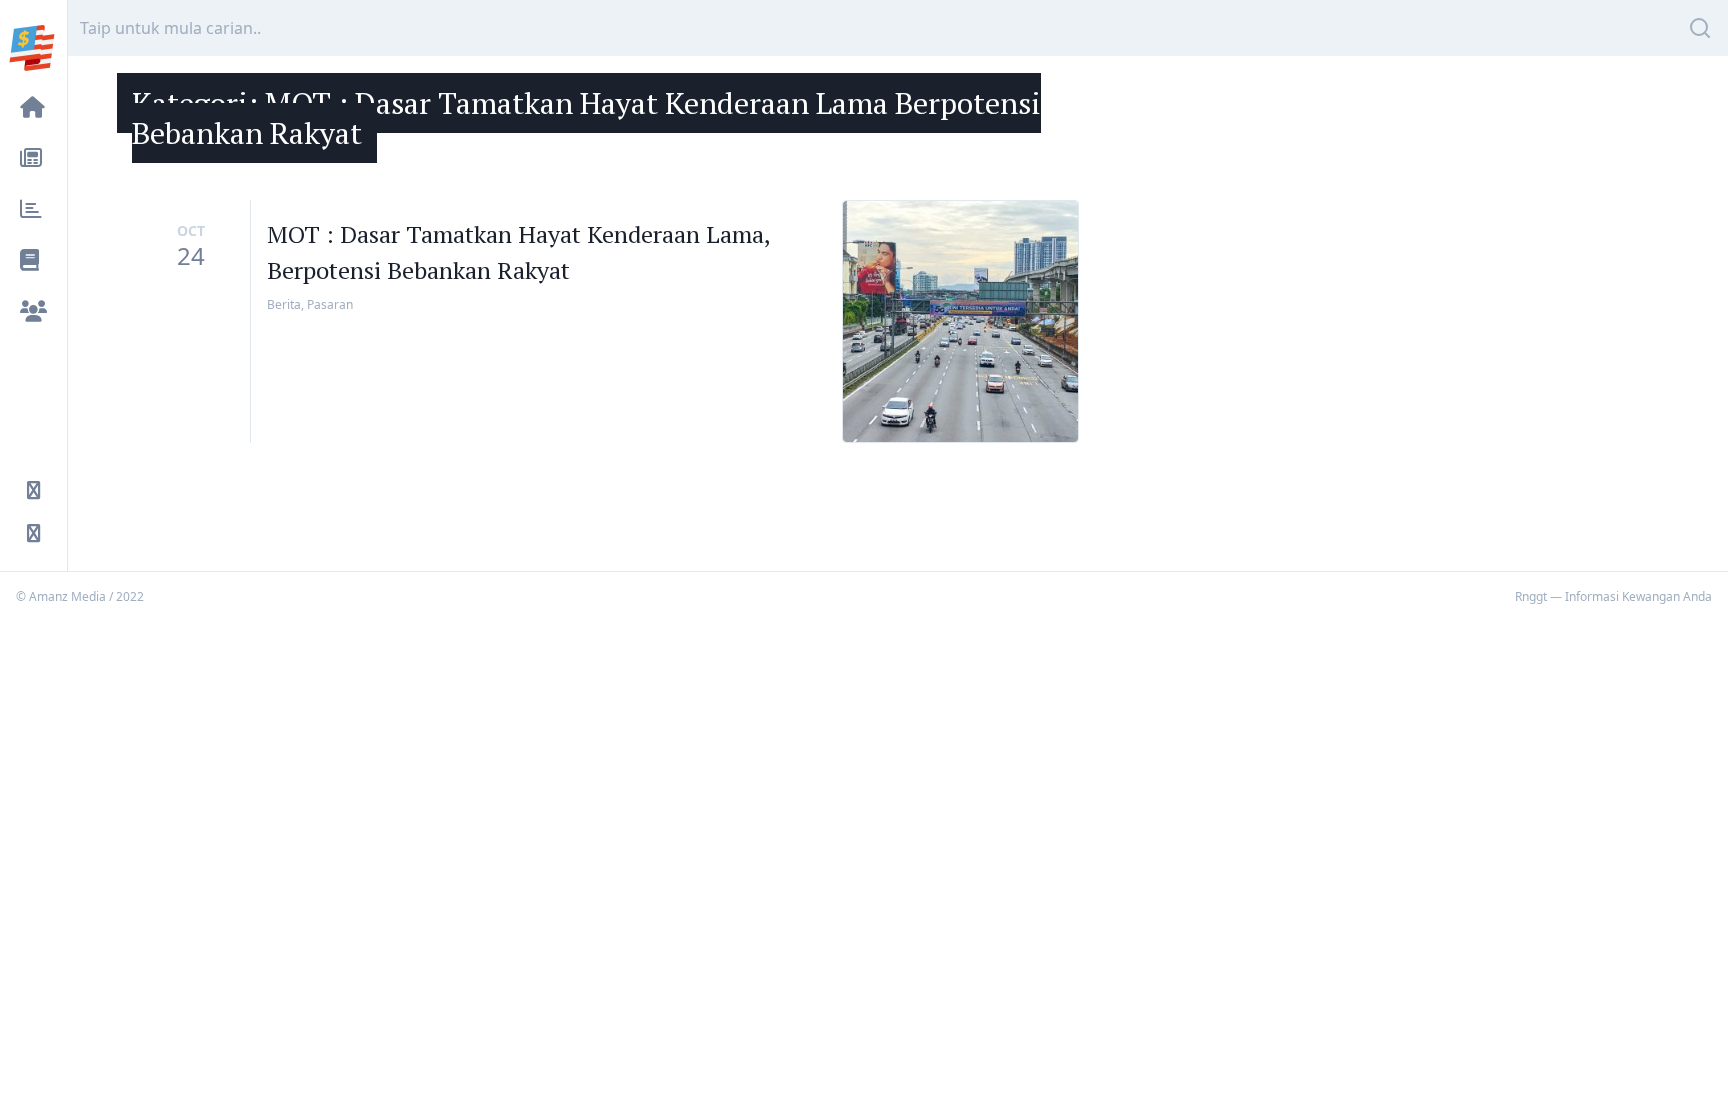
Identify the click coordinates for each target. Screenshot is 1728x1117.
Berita (284, 304)
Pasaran (330, 304)
